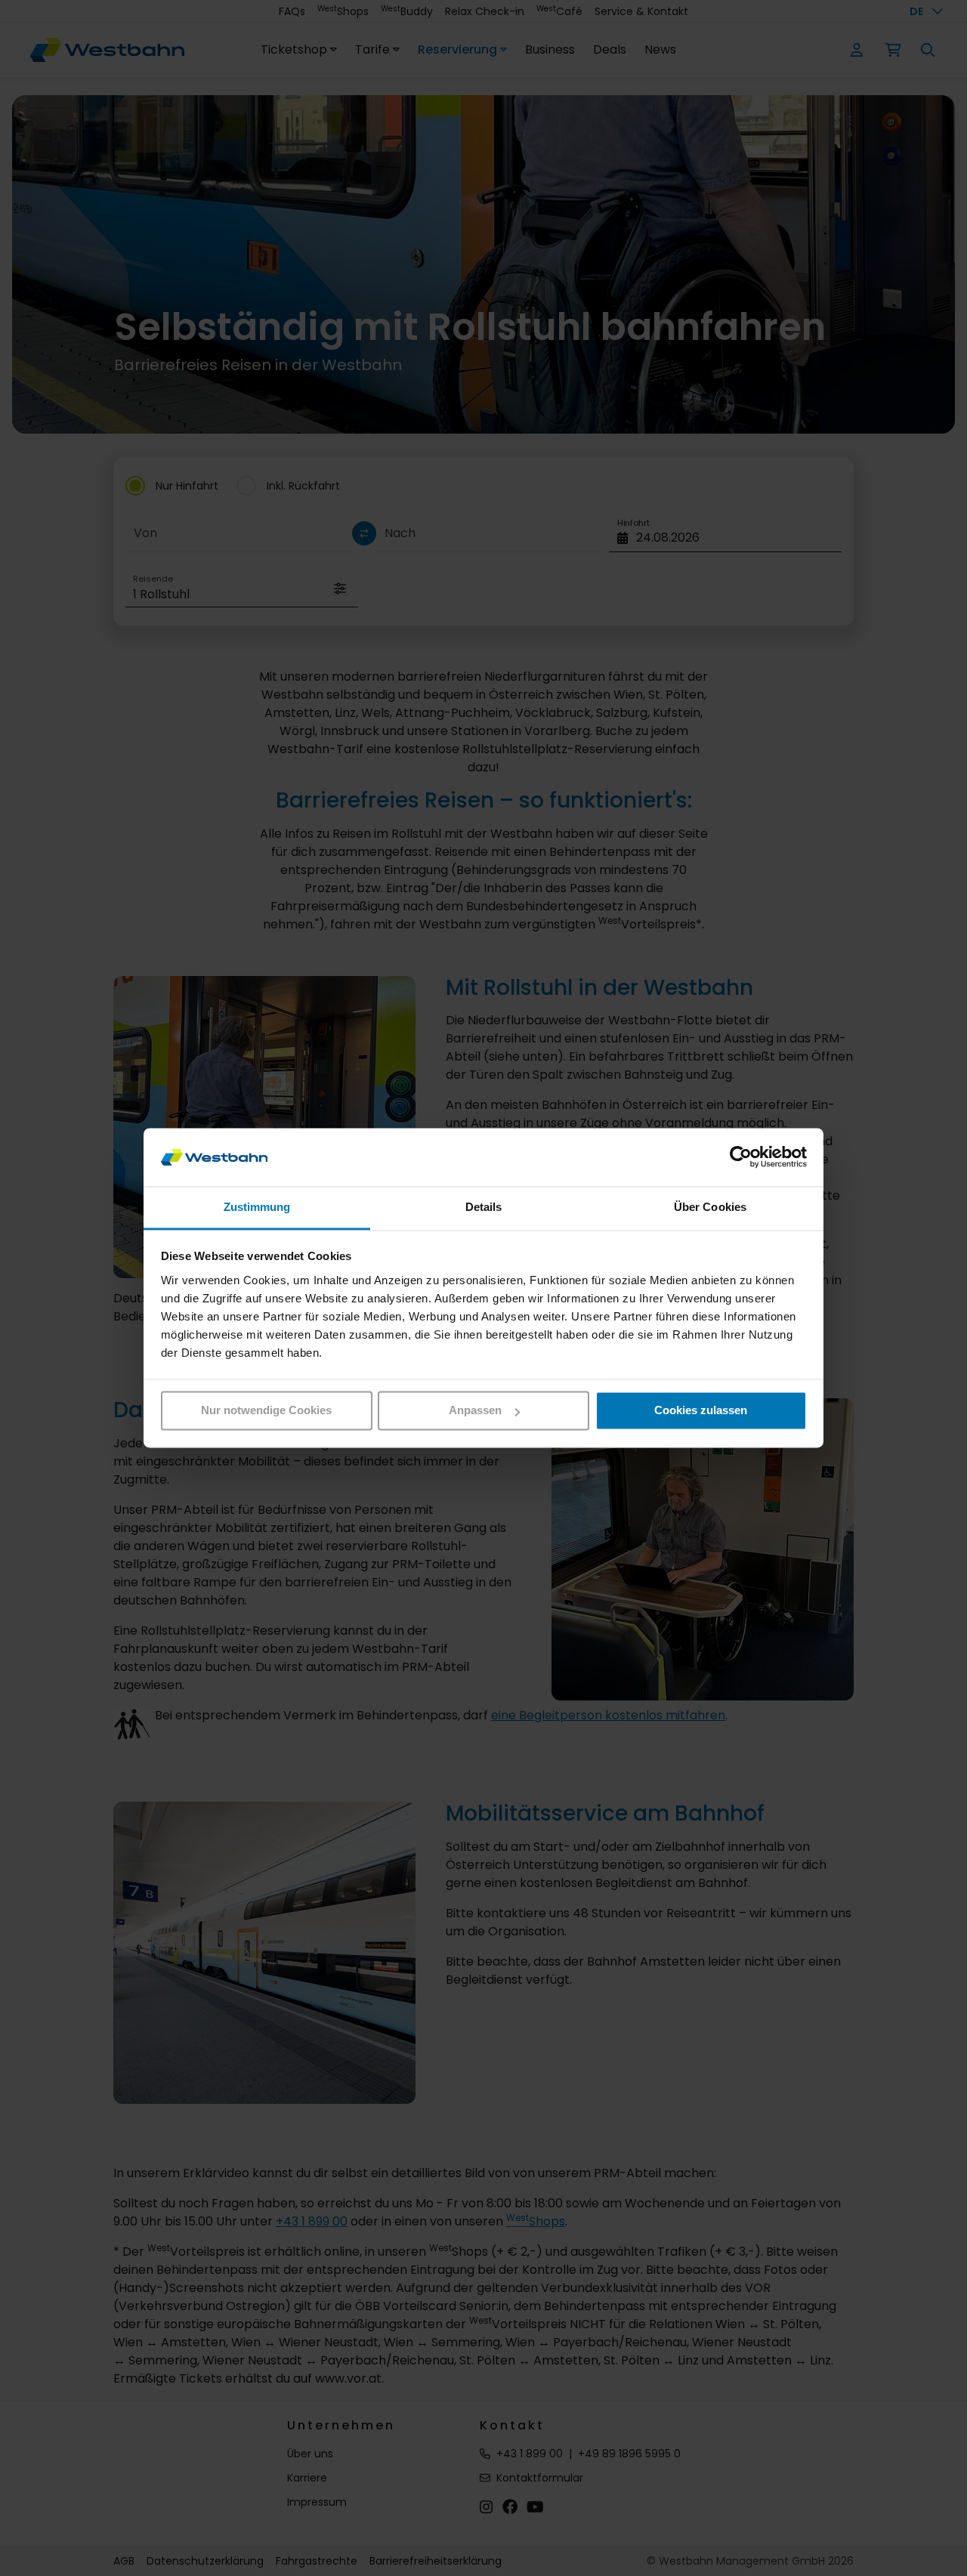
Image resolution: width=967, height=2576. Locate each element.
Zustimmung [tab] (257, 1207)
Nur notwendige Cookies (266, 1411)
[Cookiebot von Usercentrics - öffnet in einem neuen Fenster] (741, 1157)
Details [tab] (484, 1207)
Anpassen (475, 1411)
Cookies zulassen (701, 1411)
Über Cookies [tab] (710, 1207)
